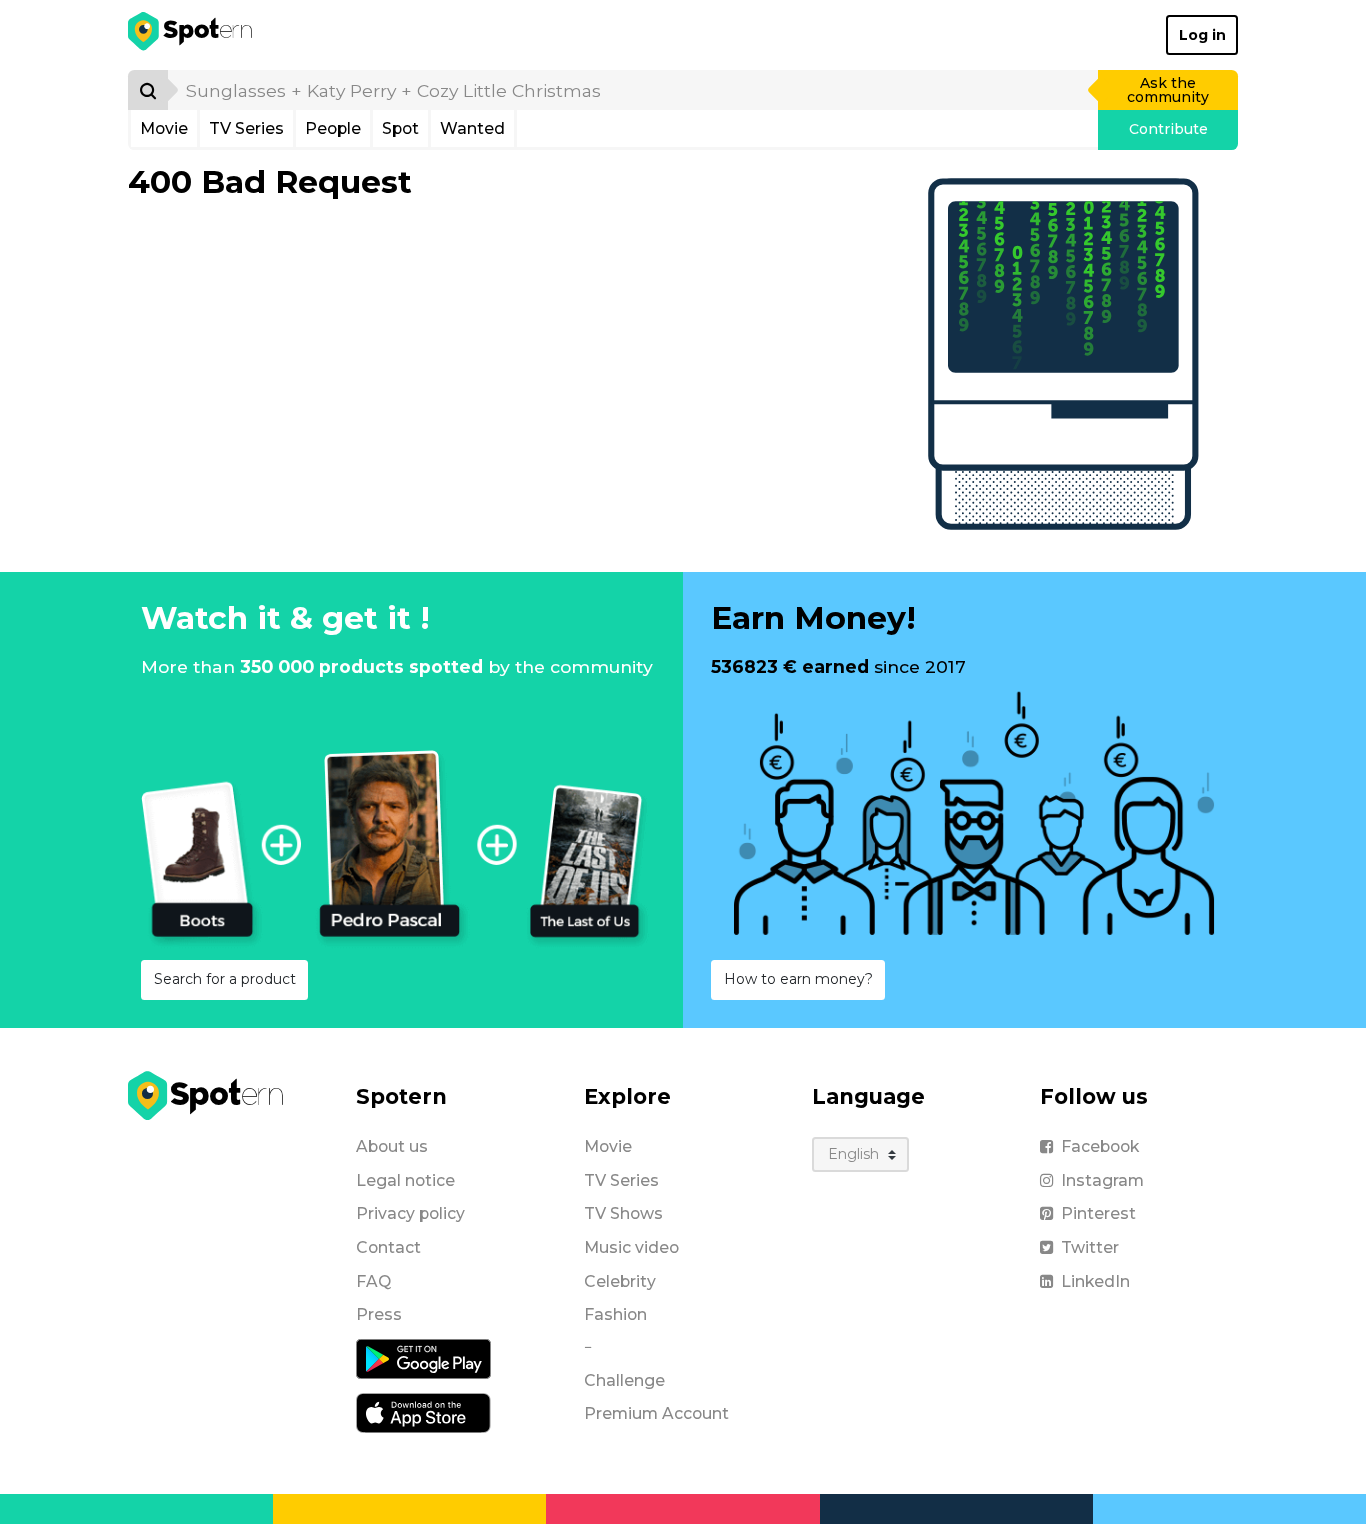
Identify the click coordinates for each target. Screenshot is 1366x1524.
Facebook (1100, 1146)
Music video (631, 1247)
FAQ (373, 1281)
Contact (388, 1247)
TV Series (246, 128)
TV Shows (623, 1213)
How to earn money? (798, 979)
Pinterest (1098, 1213)
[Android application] (423, 1358)
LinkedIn (1095, 1281)
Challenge (624, 1380)
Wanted (472, 128)
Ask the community (1168, 90)
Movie (164, 128)
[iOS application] (423, 1412)
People (333, 128)
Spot (400, 128)
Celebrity (620, 1281)
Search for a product (225, 979)
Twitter (1090, 1247)
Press (379, 1314)
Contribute (1168, 129)
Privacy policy (410, 1213)
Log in (1202, 35)
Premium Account (656, 1413)
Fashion (615, 1314)
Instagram (1102, 1180)
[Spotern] (191, 35)
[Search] (148, 90)
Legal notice (405, 1180)
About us (392, 1146)
